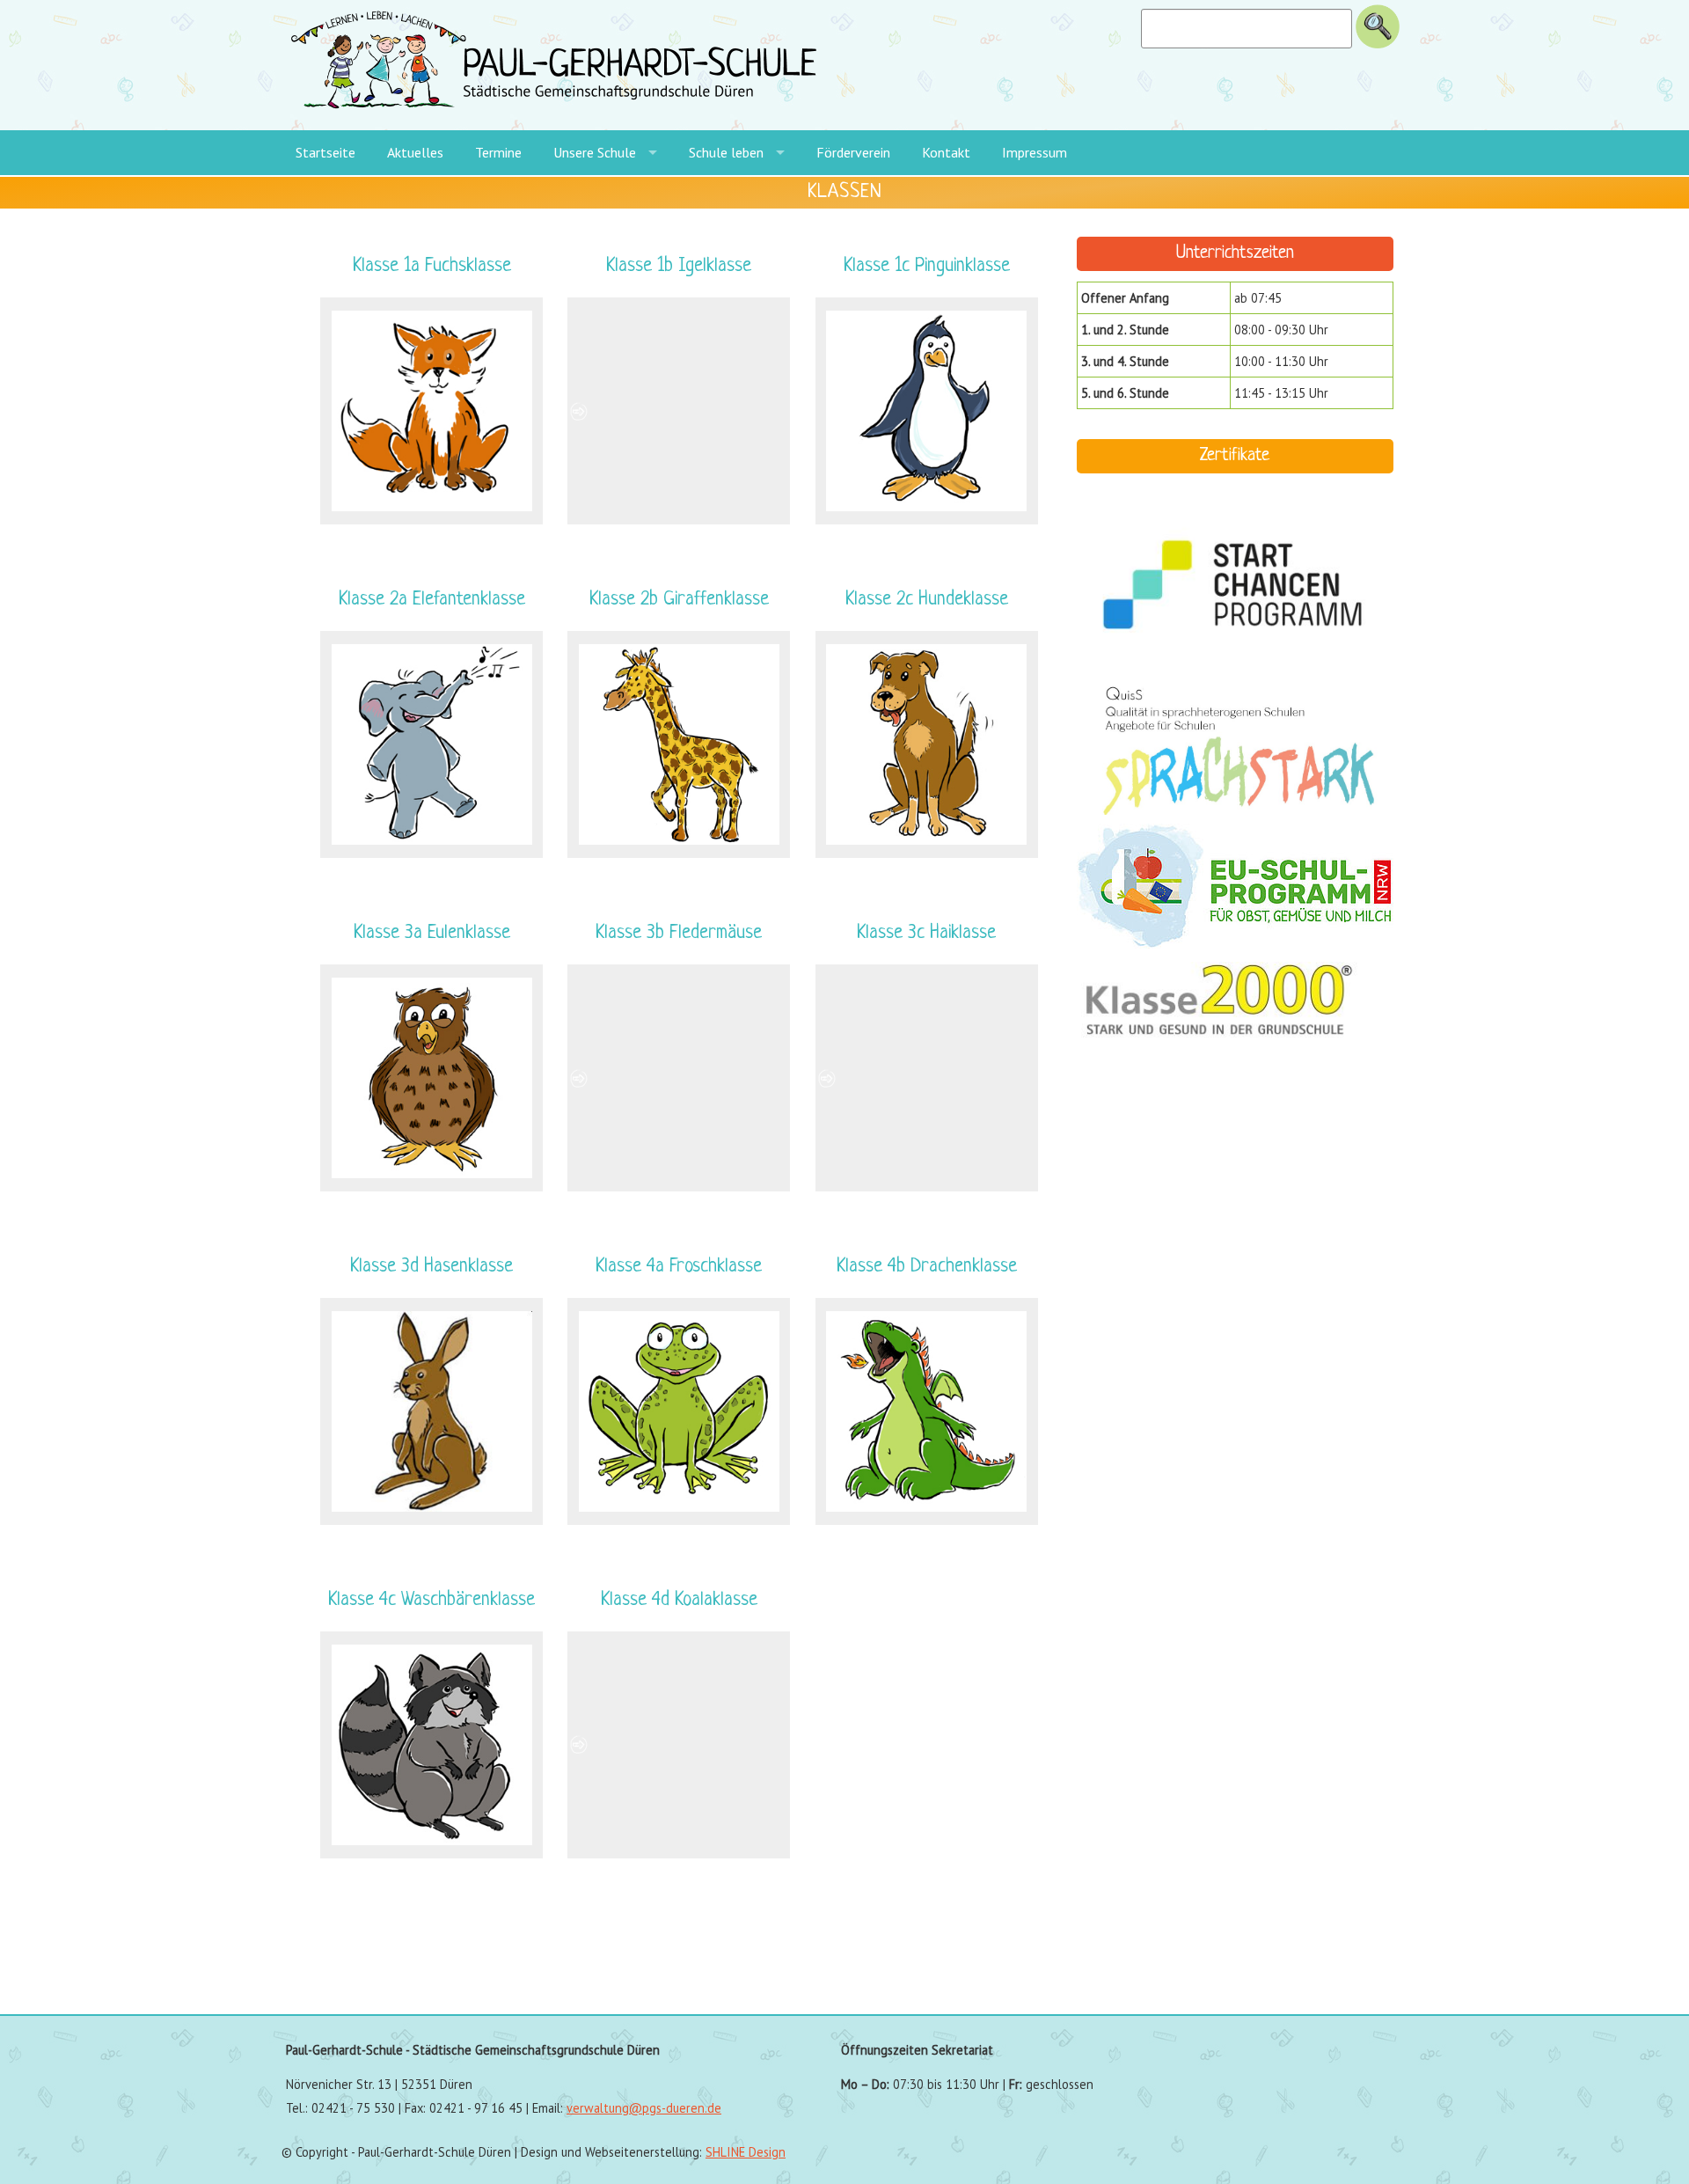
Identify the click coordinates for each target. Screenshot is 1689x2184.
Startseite (325, 152)
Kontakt (946, 152)
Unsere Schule (595, 152)
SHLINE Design (746, 2152)
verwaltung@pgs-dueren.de (644, 2108)
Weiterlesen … (472, 327)
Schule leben (726, 152)
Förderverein (853, 152)
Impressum (1035, 152)
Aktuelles (415, 152)
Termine (498, 152)
